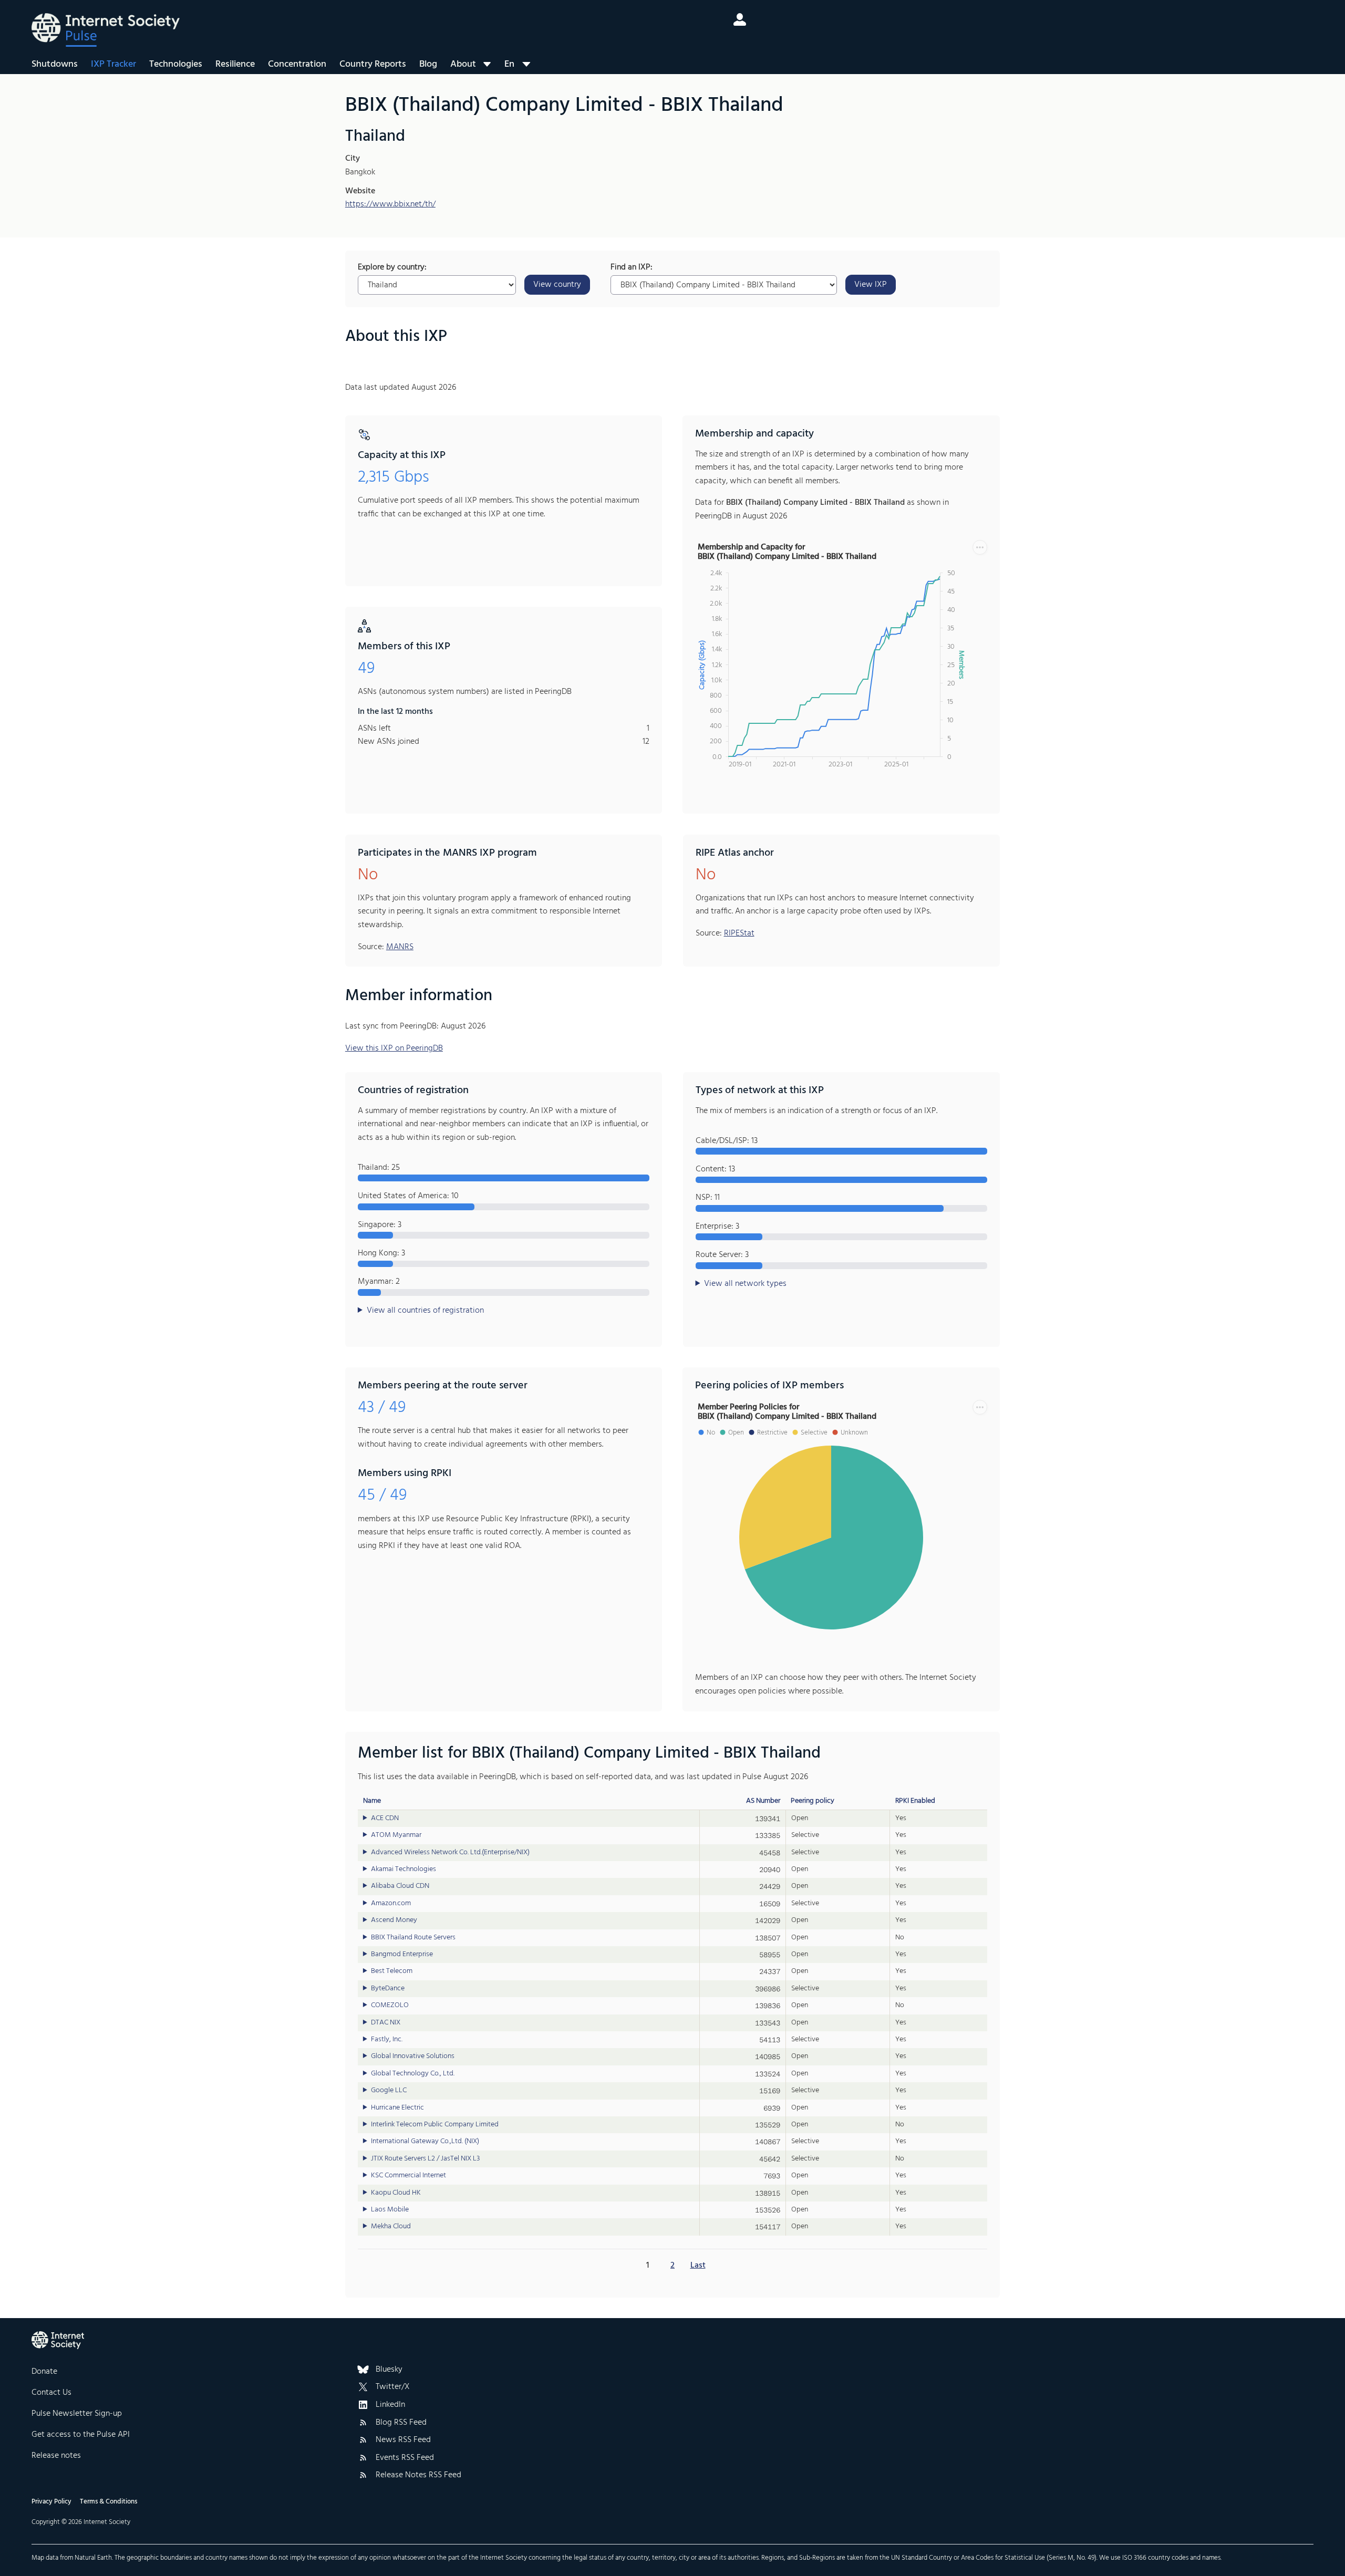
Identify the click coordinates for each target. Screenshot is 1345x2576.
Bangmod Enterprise (402, 1955)
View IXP (871, 285)
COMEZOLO (390, 2006)
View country (557, 285)
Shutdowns (55, 64)
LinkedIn (390, 2405)
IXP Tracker (113, 64)
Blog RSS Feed (401, 2423)
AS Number (763, 1801)
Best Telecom (392, 1971)
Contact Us (51, 2393)
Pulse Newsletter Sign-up (77, 2414)
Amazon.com (391, 1904)
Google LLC (389, 2091)
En (509, 64)
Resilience (235, 64)
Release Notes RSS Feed (418, 2476)
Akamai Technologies (403, 1869)
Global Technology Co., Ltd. (413, 2074)
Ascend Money (394, 1920)
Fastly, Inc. (387, 2040)
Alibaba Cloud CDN (400, 1886)
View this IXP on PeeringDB (394, 1048)
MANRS (400, 947)
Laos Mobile (390, 2210)
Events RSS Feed (405, 2458)
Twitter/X (393, 2387)
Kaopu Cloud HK (396, 2193)
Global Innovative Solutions (413, 2056)
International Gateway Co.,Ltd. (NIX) (425, 2142)
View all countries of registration (425, 1311)
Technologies (176, 64)
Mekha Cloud (391, 2227)
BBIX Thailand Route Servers (413, 1938)
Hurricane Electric (397, 2108)
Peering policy (813, 1801)
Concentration (297, 64)
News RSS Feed (403, 2440)
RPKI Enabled (915, 1801)
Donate (44, 2372)
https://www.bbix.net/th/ (390, 204)
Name (372, 1801)
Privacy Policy (51, 2502)
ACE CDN (385, 1819)
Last (698, 2266)
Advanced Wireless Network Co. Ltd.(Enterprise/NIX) (450, 1853)
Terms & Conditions (108, 2502)
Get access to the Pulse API (81, 2435)
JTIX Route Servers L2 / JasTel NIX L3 (425, 2159)
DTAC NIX (386, 2023)
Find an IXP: (632, 268)
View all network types (745, 1284)
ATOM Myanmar (396, 1835)
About (463, 64)
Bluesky (389, 2370)
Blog (428, 64)
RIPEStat (739, 933)
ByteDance (388, 1989)
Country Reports (373, 64)
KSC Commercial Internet (408, 2176)
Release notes (56, 2456)
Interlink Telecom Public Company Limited (435, 2125)
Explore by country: (392, 268)
